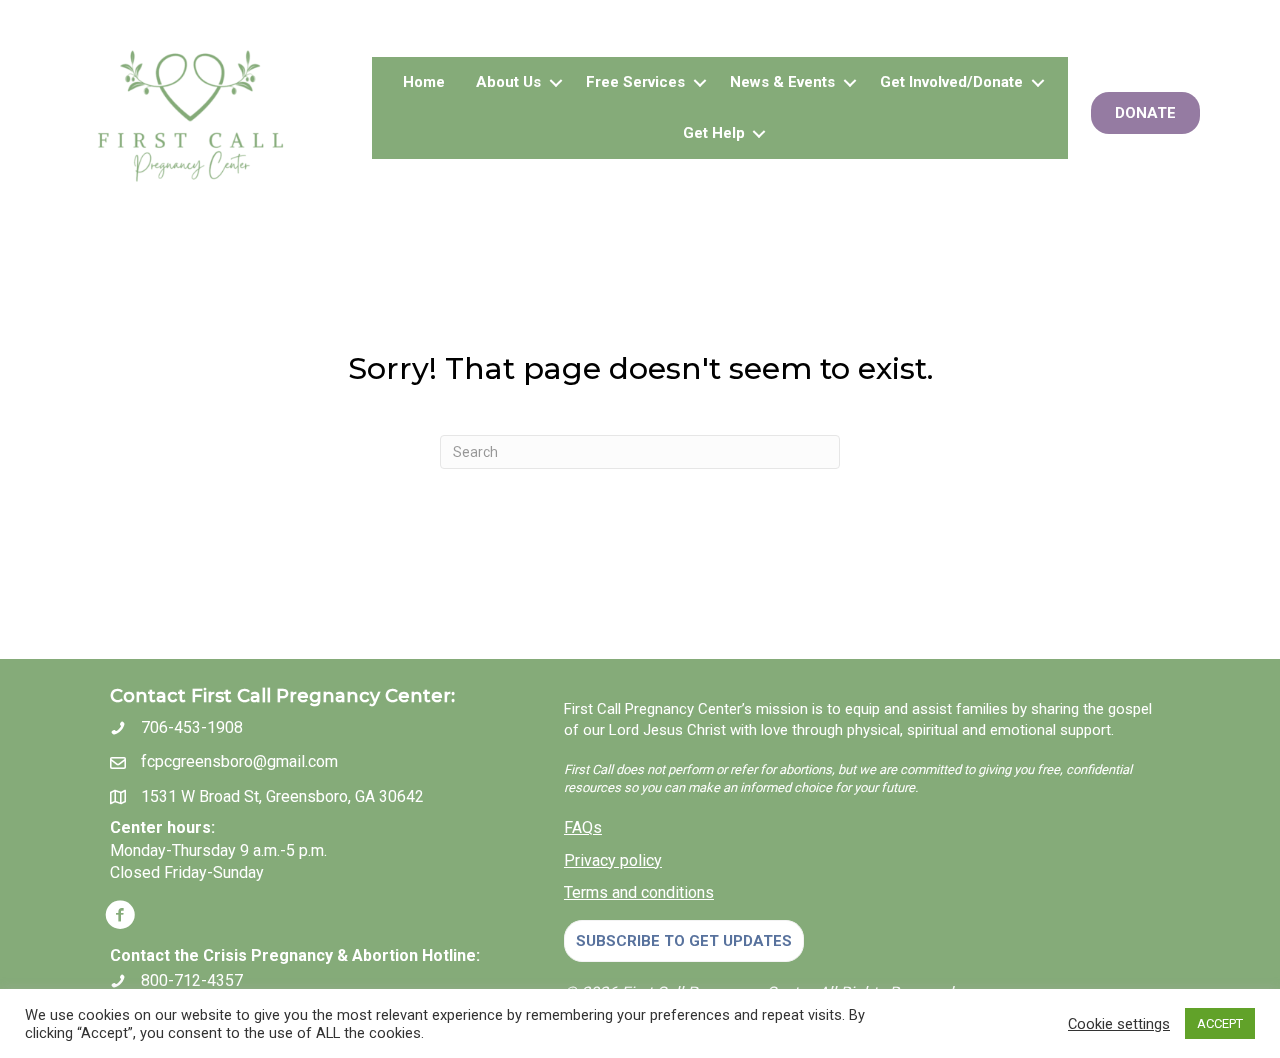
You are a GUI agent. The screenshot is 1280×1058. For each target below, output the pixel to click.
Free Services (635, 82)
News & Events (782, 82)
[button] (555, 82)
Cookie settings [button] (1119, 1024)
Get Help (714, 133)
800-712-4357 (192, 980)
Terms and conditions (639, 892)
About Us (508, 82)
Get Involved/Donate (951, 82)
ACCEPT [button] (1220, 1023)
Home (424, 82)
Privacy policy (613, 860)
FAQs (583, 827)
